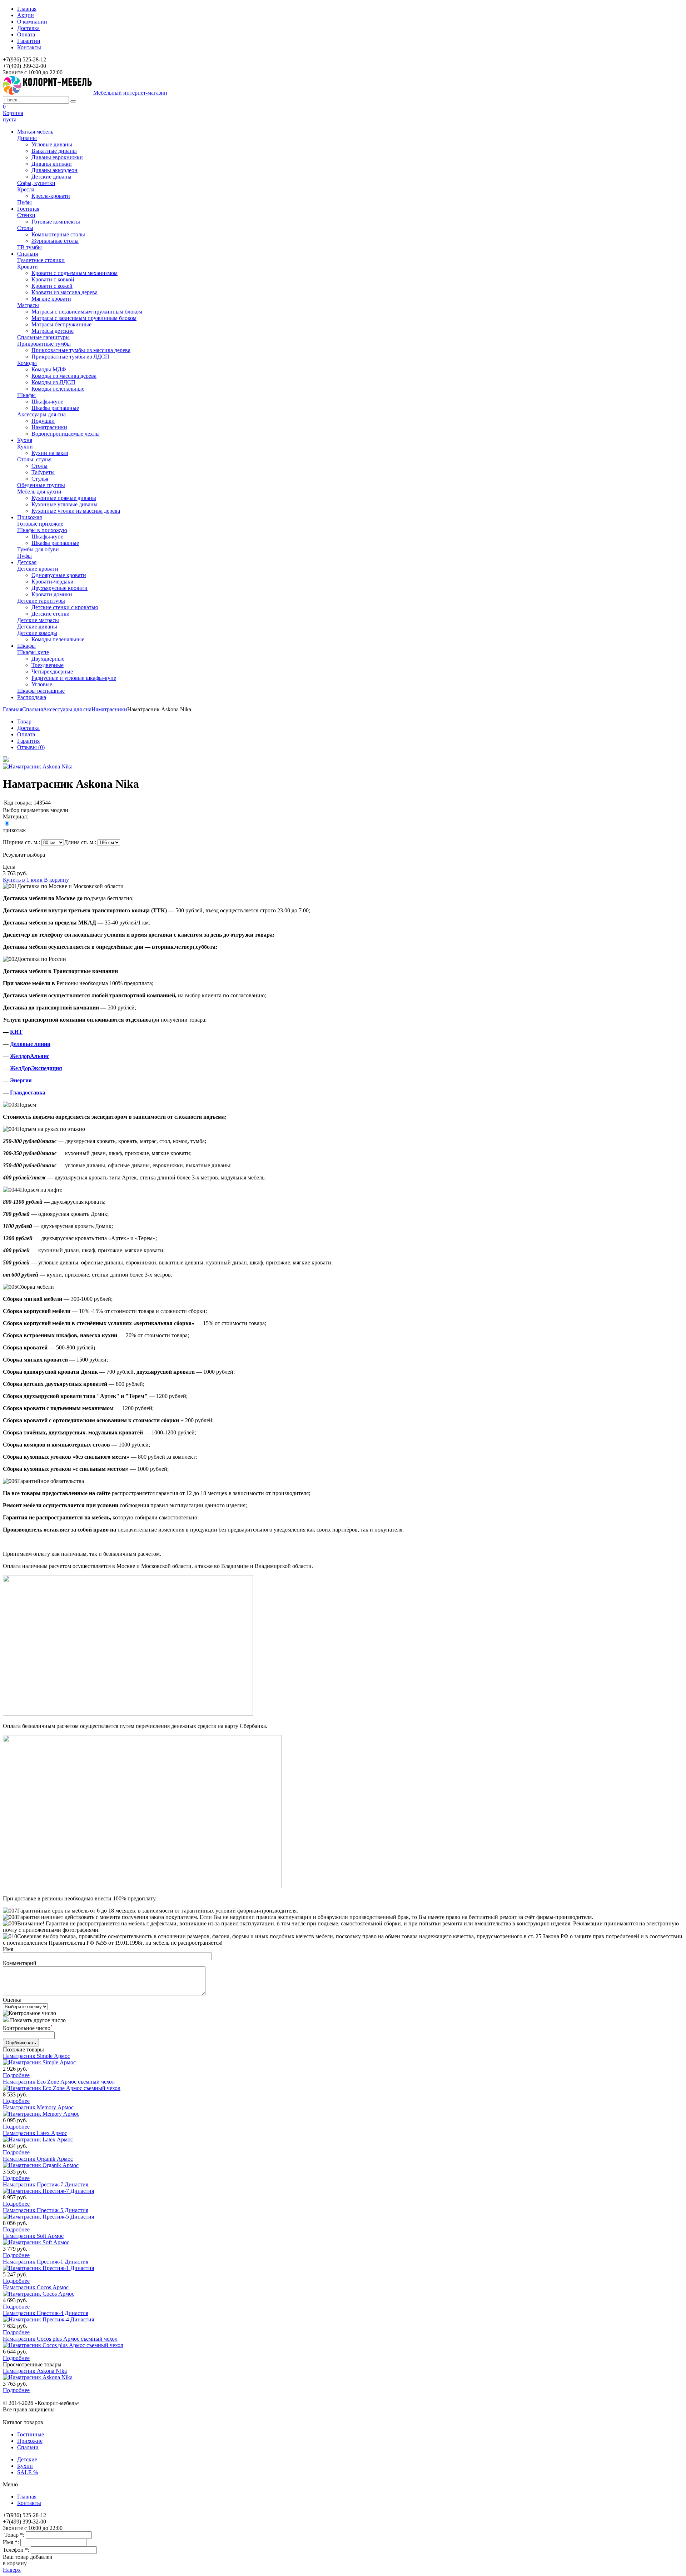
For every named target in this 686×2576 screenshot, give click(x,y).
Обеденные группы (41, 485)
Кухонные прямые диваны (64, 498)
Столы (25, 228)
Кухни (25, 447)
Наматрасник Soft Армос (33, 2236)
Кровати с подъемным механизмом (74, 273)
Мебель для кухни (39, 492)
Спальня (33, 709)
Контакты (29, 47)
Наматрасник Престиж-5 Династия (46, 2210)
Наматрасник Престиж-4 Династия (46, 2313)
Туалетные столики (41, 260)
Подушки (43, 421)
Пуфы (24, 202)
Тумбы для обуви (38, 549)
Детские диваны (51, 177)
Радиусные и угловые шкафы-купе (74, 678)
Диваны (27, 138)
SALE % (28, 2472)
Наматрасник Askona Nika (35, 2371)
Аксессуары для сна (41, 414)
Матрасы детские (53, 331)
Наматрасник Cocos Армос (36, 2287)
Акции (26, 15)
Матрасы (28, 305)
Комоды (27, 363)
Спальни (28, 2447)
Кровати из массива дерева (64, 292)
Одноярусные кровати (59, 575)
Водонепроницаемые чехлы (66, 434)
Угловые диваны (52, 144)
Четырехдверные (52, 671)
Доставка (28, 28)
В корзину (56, 880)
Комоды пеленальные (58, 389)
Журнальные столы (55, 241)
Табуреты (43, 472)
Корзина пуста (13, 116)
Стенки (26, 215)
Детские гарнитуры (41, 601)
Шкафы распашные (55, 408)
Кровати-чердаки (53, 582)
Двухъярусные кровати (59, 588)
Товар (24, 721)
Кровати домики (52, 594)
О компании (32, 22)
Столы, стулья (34, 459)
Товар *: (15, 2535)
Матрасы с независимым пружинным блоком (87, 312)
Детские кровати (38, 569)
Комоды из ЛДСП (53, 382)
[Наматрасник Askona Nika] (6, 760)
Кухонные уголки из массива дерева (76, 511)
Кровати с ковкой (53, 279)
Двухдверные (48, 659)
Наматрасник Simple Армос (36, 2056)
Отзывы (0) (31, 747)
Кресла (26, 189)
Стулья (40, 479)
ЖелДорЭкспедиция (36, 1068)
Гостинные (31, 2434)
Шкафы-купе (47, 402)
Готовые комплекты (56, 222)
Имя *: (12, 2542)
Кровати (28, 267)
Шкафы (26, 395)
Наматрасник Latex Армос (35, 2133)
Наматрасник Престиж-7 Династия (46, 2184)
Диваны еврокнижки (57, 157)
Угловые (42, 684)
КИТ (16, 1032)
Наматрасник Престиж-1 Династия (46, 2262)
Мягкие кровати (51, 299)
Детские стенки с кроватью (65, 607)
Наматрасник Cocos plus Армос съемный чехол (60, 2339)
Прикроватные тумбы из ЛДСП (70, 357)
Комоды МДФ (49, 369)
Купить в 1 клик (23, 880)
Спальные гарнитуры (43, 337)
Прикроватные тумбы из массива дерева (81, 350)
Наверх (12, 2570)
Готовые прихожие (40, 524)
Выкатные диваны (54, 151)
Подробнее (16, 2075)
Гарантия (28, 741)
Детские (27, 2459)
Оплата (26, 34)
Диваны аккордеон (54, 170)
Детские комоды (37, 633)
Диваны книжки (52, 164)
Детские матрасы (38, 620)
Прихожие (30, 2441)
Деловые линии (30, 1044)
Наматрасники (49, 427)
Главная (27, 9)
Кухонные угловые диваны (64, 504)
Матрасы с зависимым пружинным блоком (84, 318)
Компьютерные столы (58, 234)
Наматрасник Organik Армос (38, 2159)
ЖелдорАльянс (30, 1056)
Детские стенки (51, 614)
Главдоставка (28, 1092)
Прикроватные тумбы (44, 344)
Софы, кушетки (36, 183)
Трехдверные (48, 665)
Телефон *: (17, 2550)
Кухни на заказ (50, 453)
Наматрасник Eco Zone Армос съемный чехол (59, 2082)
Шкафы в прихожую (42, 530)
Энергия (21, 1080)
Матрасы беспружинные (61, 324)
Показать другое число (38, 2020)
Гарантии (29, 41)
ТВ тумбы (29, 247)
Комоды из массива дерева (64, 376)
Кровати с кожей (52, 286)
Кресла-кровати (51, 196)
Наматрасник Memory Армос (38, 2107)
